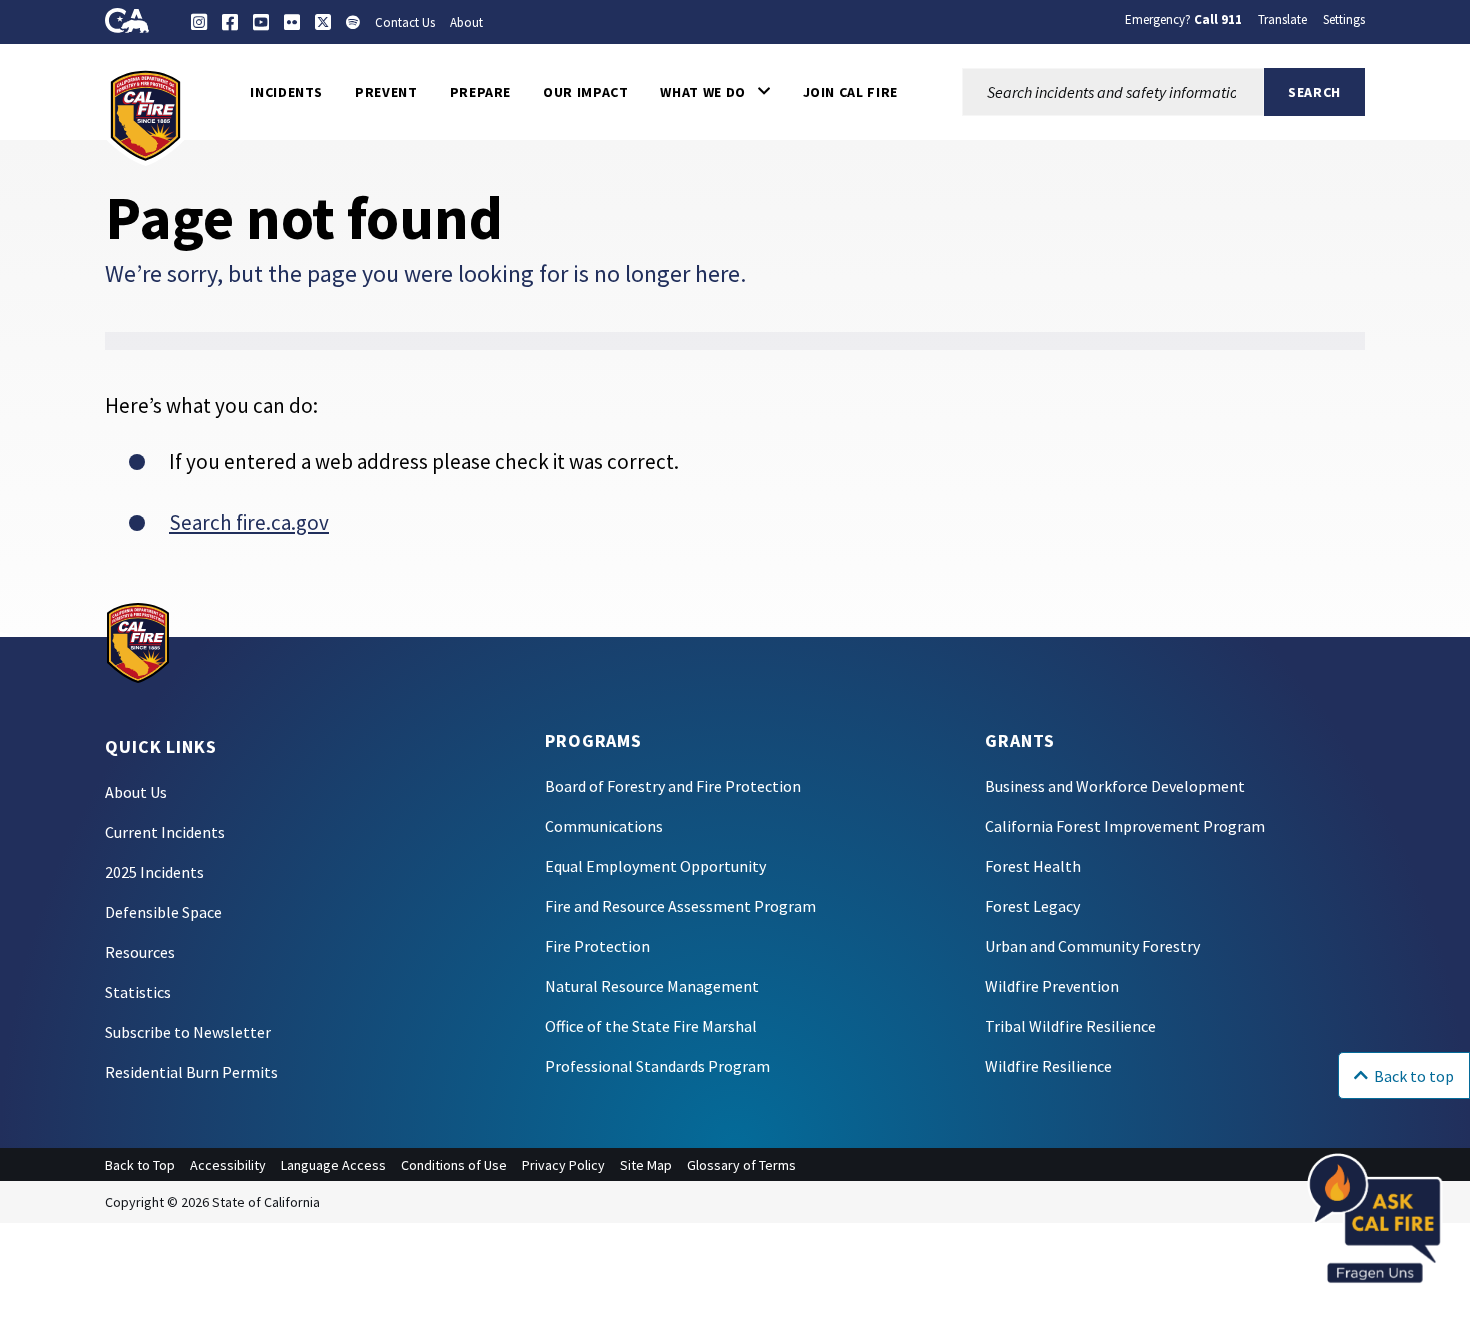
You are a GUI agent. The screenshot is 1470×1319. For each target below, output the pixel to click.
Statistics (138, 992)
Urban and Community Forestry (1092, 946)
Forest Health (1033, 866)
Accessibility (228, 1165)
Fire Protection (597, 946)
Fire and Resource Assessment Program (680, 906)
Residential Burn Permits (191, 1072)
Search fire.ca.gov (249, 522)
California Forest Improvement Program (1125, 826)
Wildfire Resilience (1048, 1066)
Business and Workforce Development (1115, 786)
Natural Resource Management (652, 986)
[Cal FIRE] (145, 114)
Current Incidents (165, 832)
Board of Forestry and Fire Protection (673, 786)
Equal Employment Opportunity (655, 866)
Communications (604, 826)
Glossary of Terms (741, 1165)
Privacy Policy (563, 1165)
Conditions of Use (454, 1165)
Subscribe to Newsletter (188, 1032)
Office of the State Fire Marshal (651, 1026)
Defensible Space (163, 912)
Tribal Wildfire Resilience (1070, 1026)
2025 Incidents (154, 872)
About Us (136, 792)
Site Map (646, 1165)
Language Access (333, 1165)
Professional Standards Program (657, 1066)
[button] (715, 92)
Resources (140, 952)
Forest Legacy (1032, 906)
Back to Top (140, 1165)
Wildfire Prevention (1052, 986)
